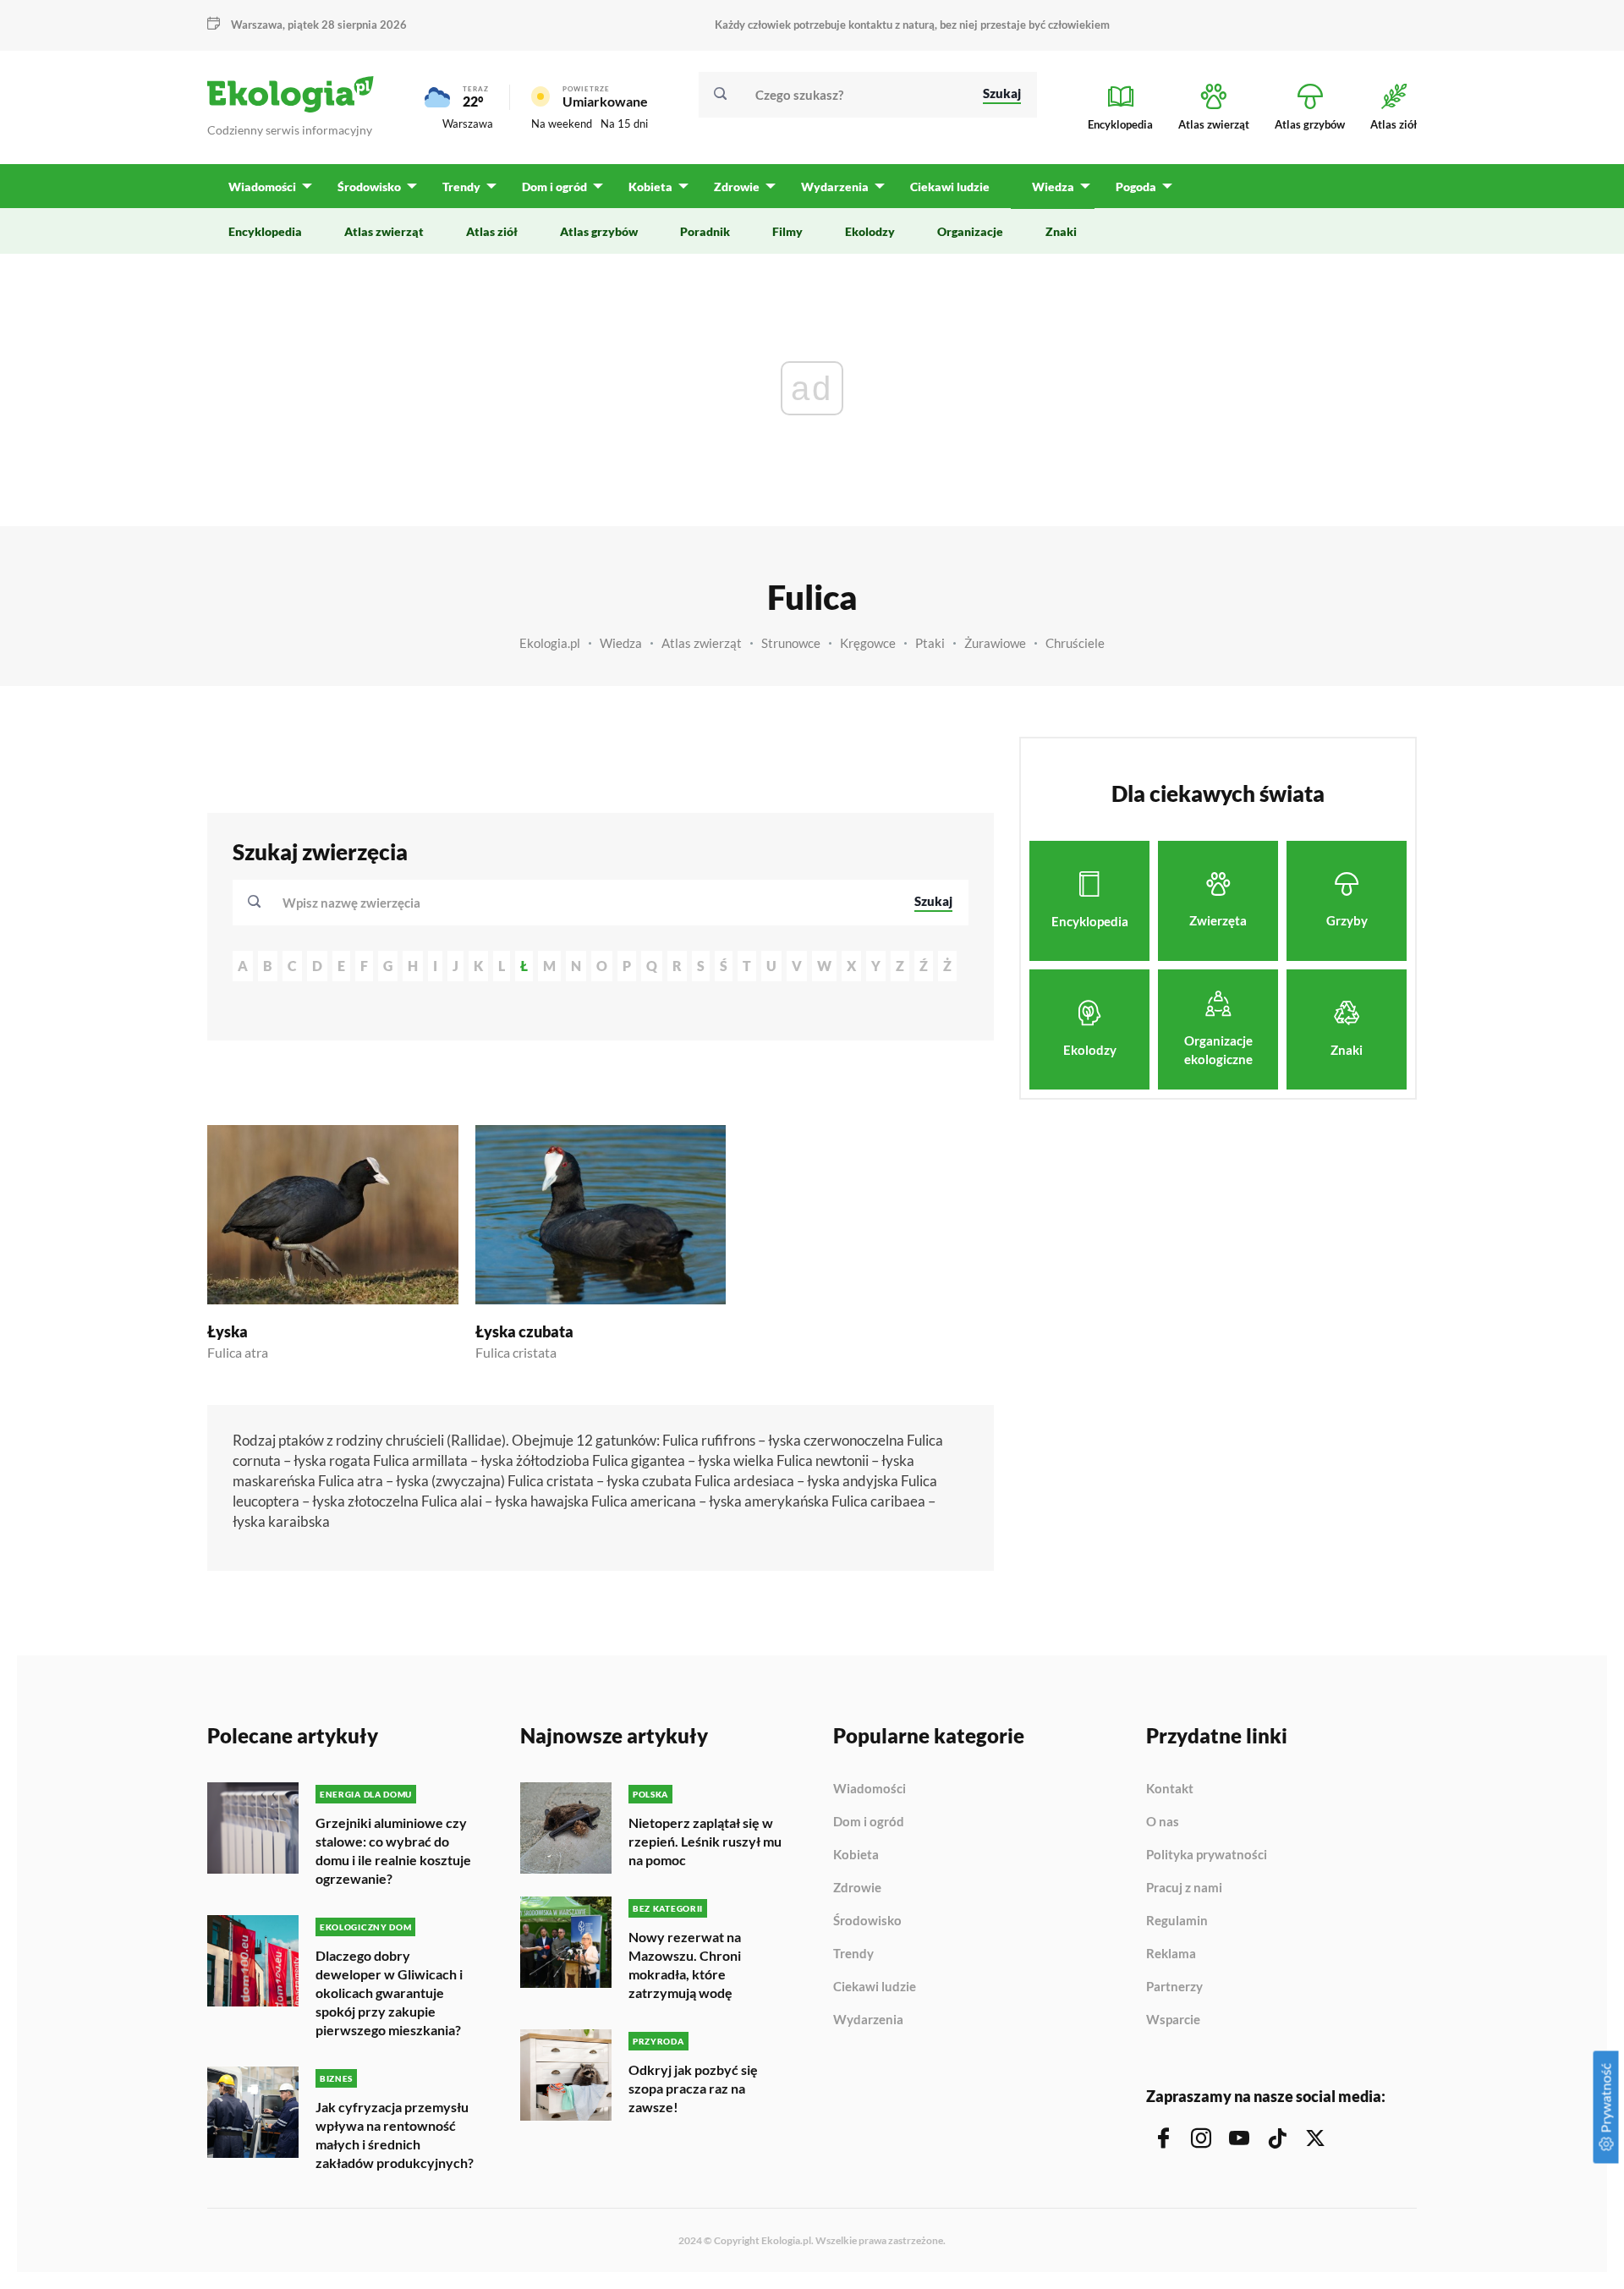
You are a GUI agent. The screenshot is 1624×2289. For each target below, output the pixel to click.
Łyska (228, 1331)
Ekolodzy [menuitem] (870, 231)
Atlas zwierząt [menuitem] (384, 231)
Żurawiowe (995, 643)
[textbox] (357, 903)
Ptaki (930, 643)
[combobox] (587, 903)
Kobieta (856, 1855)
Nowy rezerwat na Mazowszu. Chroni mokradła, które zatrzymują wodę (685, 1965)
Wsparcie (1173, 2020)
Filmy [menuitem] (787, 231)
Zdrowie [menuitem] (737, 187)
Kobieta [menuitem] (650, 187)
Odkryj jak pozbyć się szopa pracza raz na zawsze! (693, 2088)
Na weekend (562, 124)
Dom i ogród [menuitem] (554, 187)
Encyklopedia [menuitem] (265, 231)
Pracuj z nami (1184, 1888)
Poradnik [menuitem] (705, 231)
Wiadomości (870, 1789)
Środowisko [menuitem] (369, 187)
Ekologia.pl (550, 643)
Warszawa (468, 124)
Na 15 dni (624, 124)
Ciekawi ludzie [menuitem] (950, 187)
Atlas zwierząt (702, 643)
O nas (1163, 1822)
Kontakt (1170, 1789)
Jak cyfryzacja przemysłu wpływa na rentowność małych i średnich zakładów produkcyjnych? (395, 2135)
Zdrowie (857, 1888)
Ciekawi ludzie (875, 1987)
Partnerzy (1174, 1987)
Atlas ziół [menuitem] (492, 231)
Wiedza (621, 643)
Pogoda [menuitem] (1136, 187)
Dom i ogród (869, 1822)
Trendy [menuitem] (461, 187)
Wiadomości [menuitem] (262, 187)
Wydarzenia (868, 2020)
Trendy (853, 1954)
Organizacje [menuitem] (970, 231)
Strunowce (791, 643)
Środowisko (867, 1921)
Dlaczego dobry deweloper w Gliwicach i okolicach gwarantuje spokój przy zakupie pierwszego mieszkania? (389, 1993)
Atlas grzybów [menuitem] (599, 231)
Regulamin (1177, 1921)
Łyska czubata (524, 1331)
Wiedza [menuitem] (1053, 187)
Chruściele (1075, 643)
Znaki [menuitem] (1061, 231)
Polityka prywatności (1207, 1855)
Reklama (1171, 1954)
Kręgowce (868, 643)
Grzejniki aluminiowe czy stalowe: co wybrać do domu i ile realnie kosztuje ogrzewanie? (393, 1850)
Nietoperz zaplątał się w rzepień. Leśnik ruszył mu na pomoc (705, 1841)
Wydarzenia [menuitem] (835, 187)
